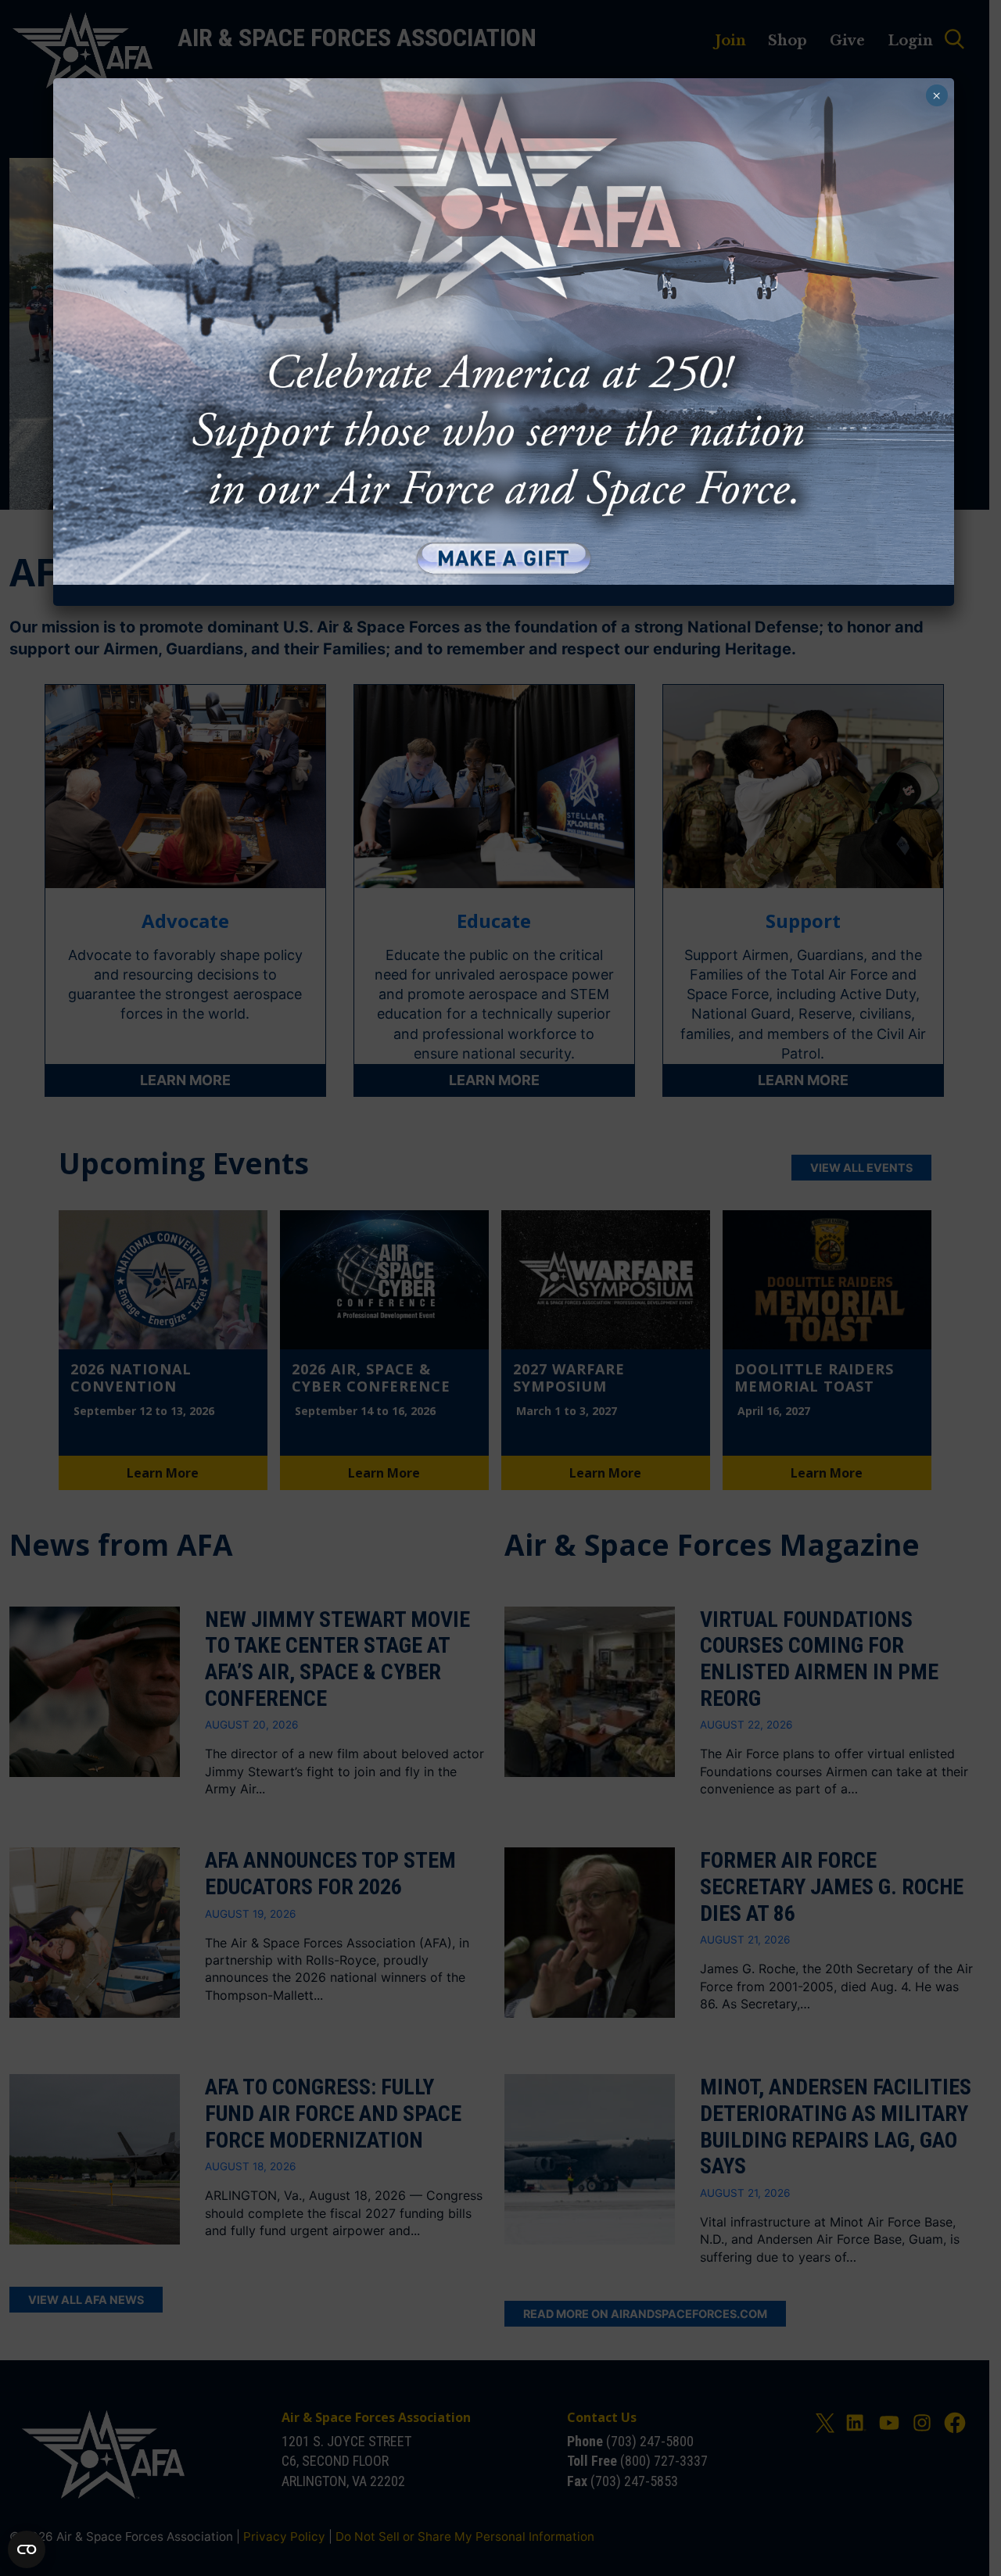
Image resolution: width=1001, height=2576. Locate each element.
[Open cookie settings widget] (27, 2549)
